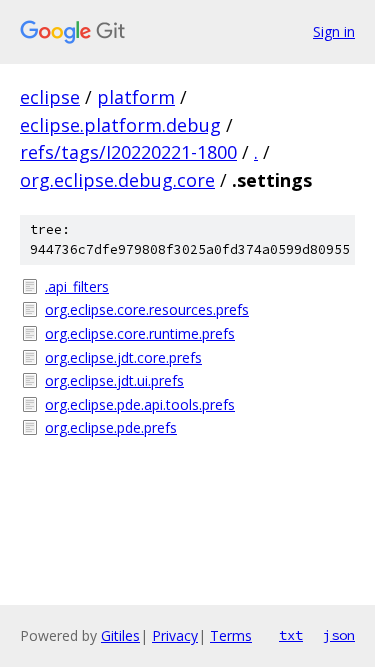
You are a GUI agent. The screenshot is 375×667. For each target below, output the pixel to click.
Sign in (334, 31)
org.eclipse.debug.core (117, 180)
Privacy (175, 635)
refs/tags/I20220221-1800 (128, 152)
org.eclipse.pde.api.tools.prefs (140, 404)
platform (136, 97)
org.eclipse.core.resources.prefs (147, 309)
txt (291, 635)
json (339, 635)
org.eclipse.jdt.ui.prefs (114, 380)
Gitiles (120, 635)
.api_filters (77, 286)
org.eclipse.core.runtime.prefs (140, 333)
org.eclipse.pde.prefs (111, 427)
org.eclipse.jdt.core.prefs (123, 357)
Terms (231, 635)
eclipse (50, 97)
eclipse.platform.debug (120, 125)
